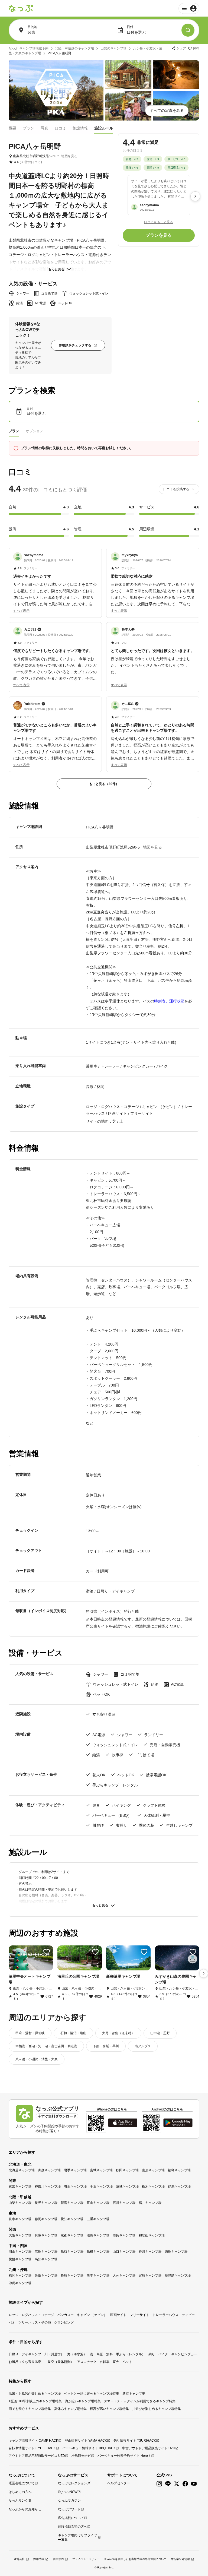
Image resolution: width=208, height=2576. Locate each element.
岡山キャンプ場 (20, 2252)
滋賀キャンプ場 (98, 2235)
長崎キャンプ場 (72, 2276)
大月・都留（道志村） (118, 2033)
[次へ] (195, 196)
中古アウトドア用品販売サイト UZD (149, 2448)
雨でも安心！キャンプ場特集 (30, 2409)
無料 (109, 2354)
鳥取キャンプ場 (72, 2252)
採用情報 (39, 2559)
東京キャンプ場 (20, 2186)
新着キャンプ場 (134, 2394)
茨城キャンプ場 (127, 2186)
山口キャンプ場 (124, 2252)
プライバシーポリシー (86, 2559)
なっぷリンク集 (20, 2501)
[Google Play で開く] (178, 2123)
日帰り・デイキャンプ (25, 2354)
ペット (127, 2362)
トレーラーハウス (165, 2315)
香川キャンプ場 (150, 2252)
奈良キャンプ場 (124, 2235)
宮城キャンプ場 (101, 2170)
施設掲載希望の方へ (73, 2527)
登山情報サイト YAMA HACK (86, 2441)
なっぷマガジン (69, 2501)
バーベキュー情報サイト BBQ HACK (89, 2448)
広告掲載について (71, 2518)
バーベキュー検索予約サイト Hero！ (124, 2456)
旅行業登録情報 (180, 2559)
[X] (177, 2484)
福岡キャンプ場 (20, 2276)
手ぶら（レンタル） (131, 2354)
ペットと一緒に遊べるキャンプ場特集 (92, 2394)
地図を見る (69, 156)
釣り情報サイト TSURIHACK (135, 2441)
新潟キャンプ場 (72, 2203)
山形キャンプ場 (153, 2170)
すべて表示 (21, 611)
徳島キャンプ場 (176, 2252)
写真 (44, 128)
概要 (12, 128)
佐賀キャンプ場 (46, 2276)
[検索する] (188, 30)
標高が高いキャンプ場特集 (109, 2409)
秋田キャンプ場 (127, 2170)
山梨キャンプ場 (20, 2203)
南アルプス (143, 2046)
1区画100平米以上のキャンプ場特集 (35, 2401)
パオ (12, 2322)
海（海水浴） (77, 2354)
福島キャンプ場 (179, 2170)
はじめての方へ (20, 2492)
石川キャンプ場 (124, 2203)
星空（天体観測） (61, 2362)
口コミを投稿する (176, 489)
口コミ (60, 128)
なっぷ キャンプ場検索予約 (29, 48)
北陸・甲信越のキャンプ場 (74, 48)
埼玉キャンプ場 (75, 2186)
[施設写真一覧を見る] (56, 90)
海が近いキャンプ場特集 (83, 2401)
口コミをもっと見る (159, 222)
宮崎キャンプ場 (150, 2276)
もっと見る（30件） (104, 784)
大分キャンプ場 (124, 2276)
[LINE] (168, 2484)
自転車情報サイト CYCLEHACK (32, 2448)
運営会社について (22, 2483)
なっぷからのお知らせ (25, 2509)
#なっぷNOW (68, 2492)
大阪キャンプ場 (20, 2235)
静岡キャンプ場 (46, 2219)
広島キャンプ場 (46, 2252)
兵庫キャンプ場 (46, 2235)
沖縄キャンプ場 (20, 2283)
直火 (116, 2362)
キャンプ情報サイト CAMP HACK (33, 2441)
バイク (163, 2354)
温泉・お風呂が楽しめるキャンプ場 (35, 2394)
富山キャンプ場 (98, 2203)
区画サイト (118, 2315)
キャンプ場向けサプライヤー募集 (77, 2537)
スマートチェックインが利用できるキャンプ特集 (140, 2401)
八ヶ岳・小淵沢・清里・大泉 (37, 2059)
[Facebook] (185, 2484)
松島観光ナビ (81, 2456)
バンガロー (66, 2315)
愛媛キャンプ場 (20, 2259)
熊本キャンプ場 (98, 2276)
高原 (100, 2354)
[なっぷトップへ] (21, 8)
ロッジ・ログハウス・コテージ (31, 2315)
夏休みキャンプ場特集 (70, 2409)
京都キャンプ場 (72, 2235)
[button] (55, 580)
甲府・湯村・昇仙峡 (30, 2033)
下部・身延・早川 (106, 2046)
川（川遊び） (54, 2354)
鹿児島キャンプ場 (178, 2276)
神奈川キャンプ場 (48, 2186)
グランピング (64, 2322)
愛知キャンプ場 (72, 2219)
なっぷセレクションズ (74, 2483)
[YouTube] (194, 2484)
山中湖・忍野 (160, 2033)
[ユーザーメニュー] (189, 8)
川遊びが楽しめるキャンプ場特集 (157, 2409)
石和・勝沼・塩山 (73, 2033)
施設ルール (104, 128)
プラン (28, 128)
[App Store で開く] (123, 2123)
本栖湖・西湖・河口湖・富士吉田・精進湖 (46, 2046)
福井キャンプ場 (150, 2203)
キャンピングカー (184, 2354)
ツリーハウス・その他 (35, 2322)
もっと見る (56, 269)
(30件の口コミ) (31, 162)
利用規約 (58, 2559)
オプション (35, 431)
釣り (152, 2354)
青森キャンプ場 (49, 2170)
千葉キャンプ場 (101, 2186)
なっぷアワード (69, 2509)
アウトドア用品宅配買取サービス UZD (37, 2456)
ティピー (188, 2315)
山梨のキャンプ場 (113, 48)
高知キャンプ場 (46, 2259)
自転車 (105, 2362)
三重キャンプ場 (98, 2219)
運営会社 (19, 2559)
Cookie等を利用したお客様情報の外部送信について (135, 2559)
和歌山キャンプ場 (152, 2235)
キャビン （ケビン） (92, 2315)
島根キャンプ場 (98, 2252)
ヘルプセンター (119, 2483)
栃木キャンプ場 (153, 2186)
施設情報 (80, 128)
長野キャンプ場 (46, 2203)
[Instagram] (159, 2484)
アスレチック (87, 2362)
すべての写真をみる (167, 110)
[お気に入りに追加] (47, 1952)
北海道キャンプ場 (22, 2170)
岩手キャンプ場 (75, 2170)
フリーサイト (139, 2315)
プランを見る (159, 235)
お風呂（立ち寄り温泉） (27, 2362)
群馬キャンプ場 (179, 2186)
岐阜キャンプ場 (20, 2219)
